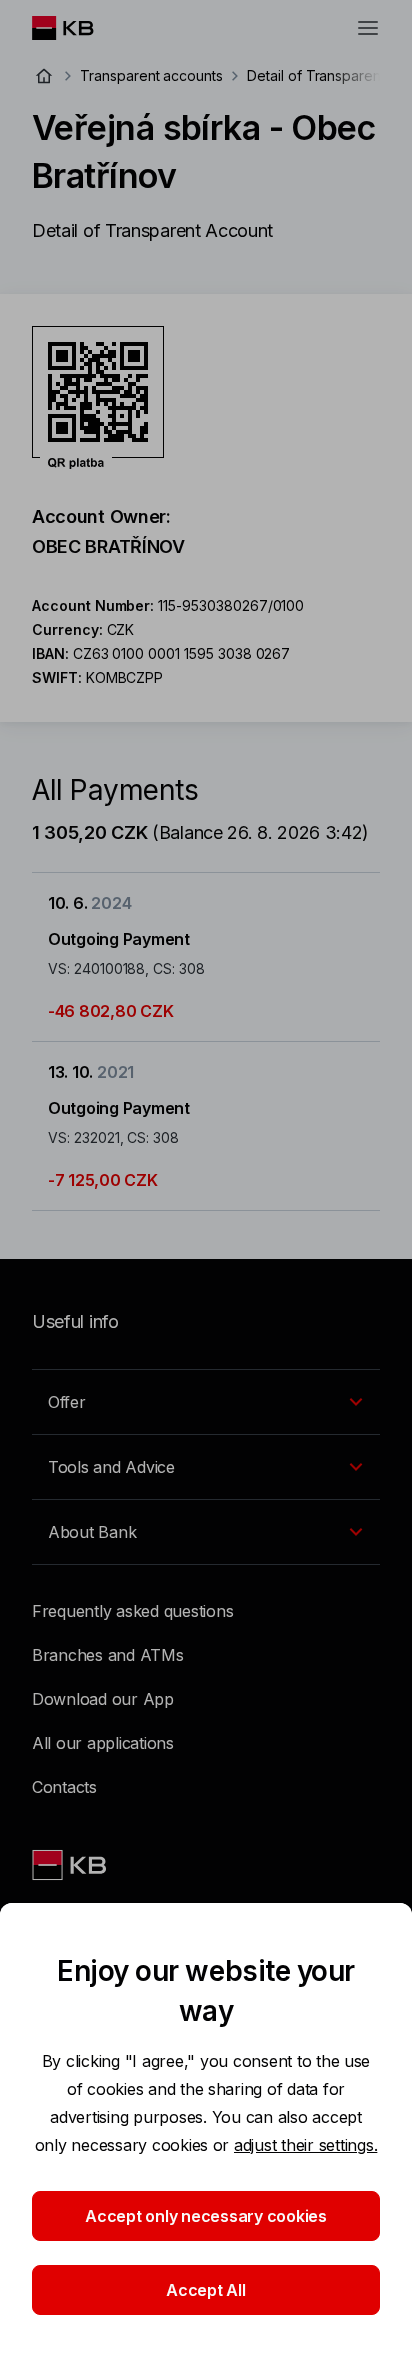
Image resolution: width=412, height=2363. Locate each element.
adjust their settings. (305, 2145)
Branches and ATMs (108, 1655)
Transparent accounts (151, 75)
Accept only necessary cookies (206, 2216)
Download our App (103, 1699)
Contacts (64, 1787)
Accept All (205, 2290)
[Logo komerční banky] (78, 28)
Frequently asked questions (132, 1611)
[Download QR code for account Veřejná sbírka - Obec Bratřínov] (98, 398)
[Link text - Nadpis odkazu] (71, 1865)
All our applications (103, 1743)
